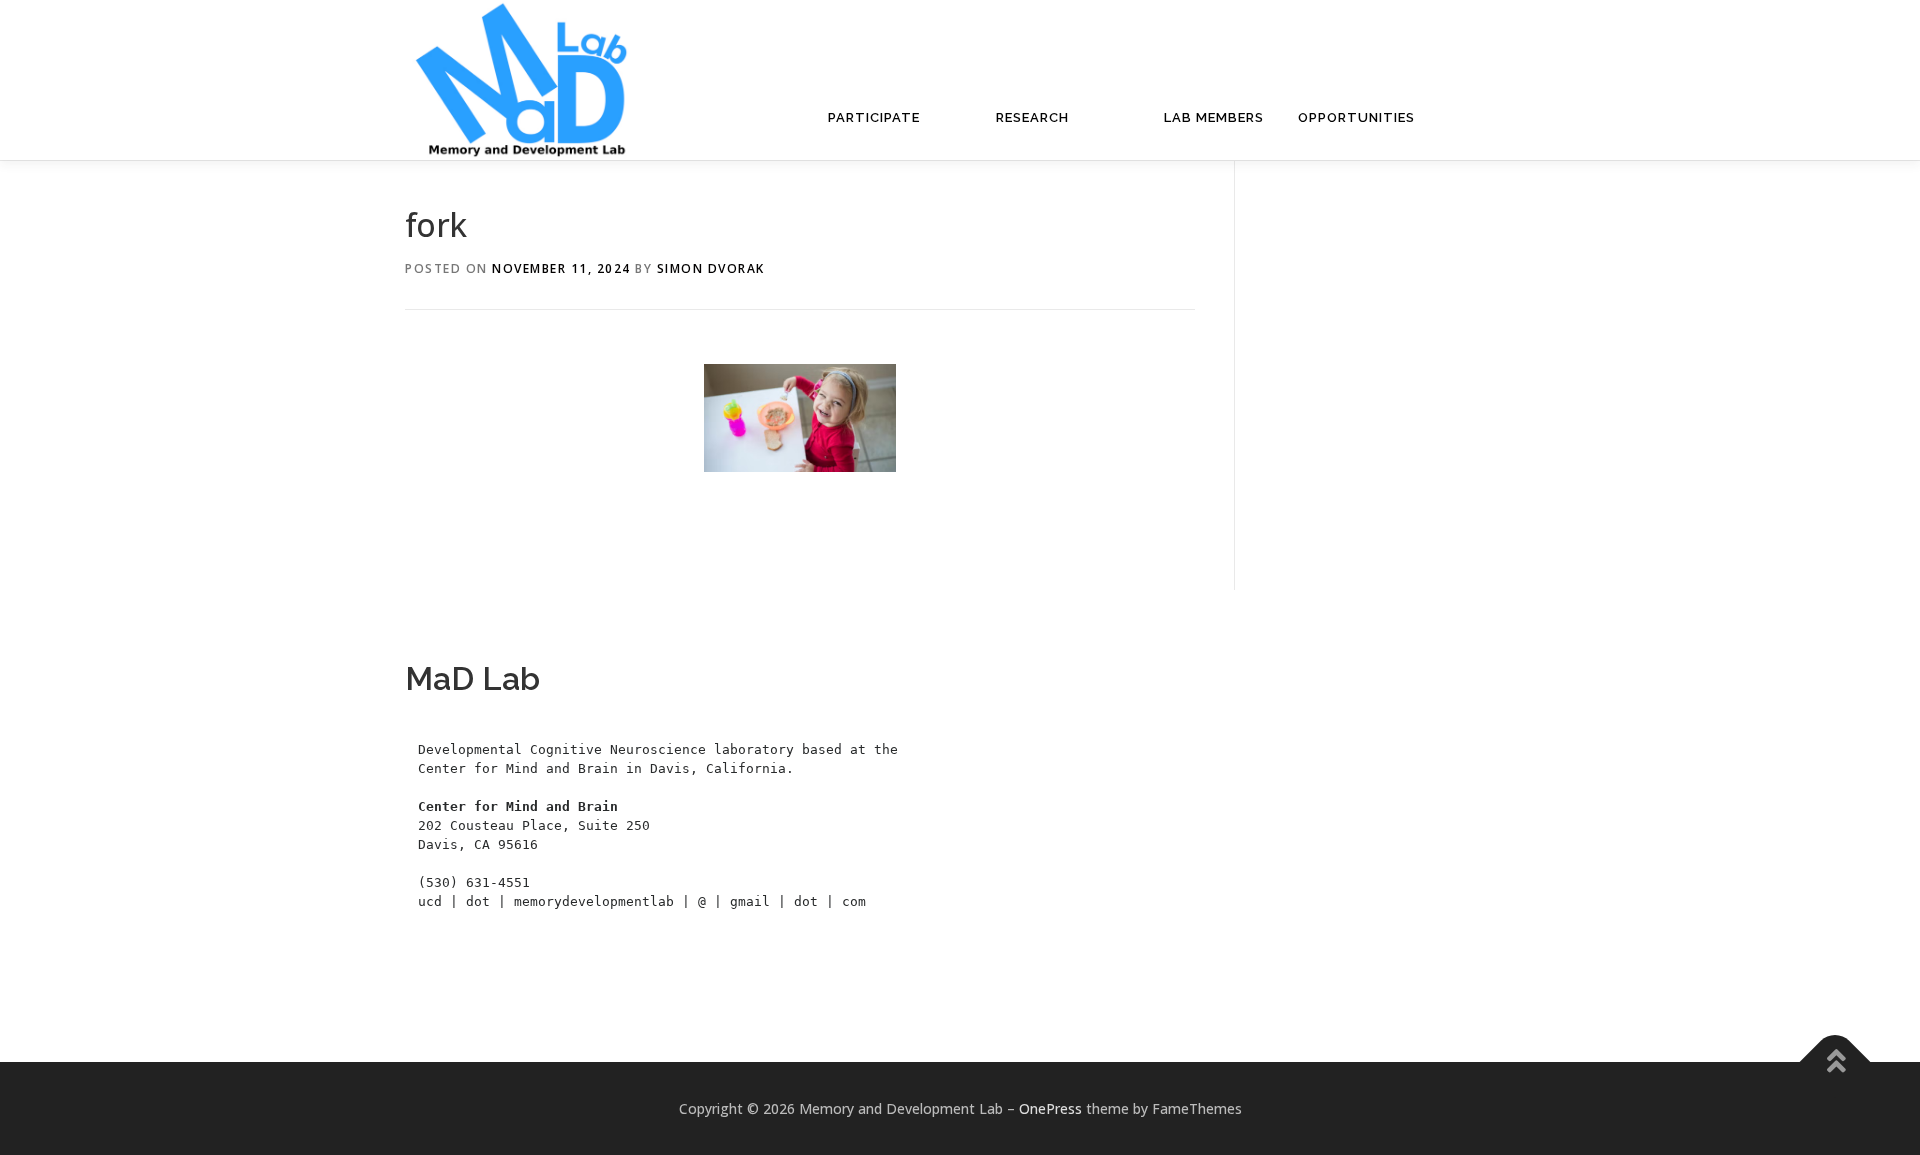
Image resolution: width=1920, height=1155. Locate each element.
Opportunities (1356, 117)
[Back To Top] (1835, 1062)
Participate (874, 117)
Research (1032, 117)
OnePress (1050, 1108)
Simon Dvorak (711, 268)
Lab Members (1214, 117)
